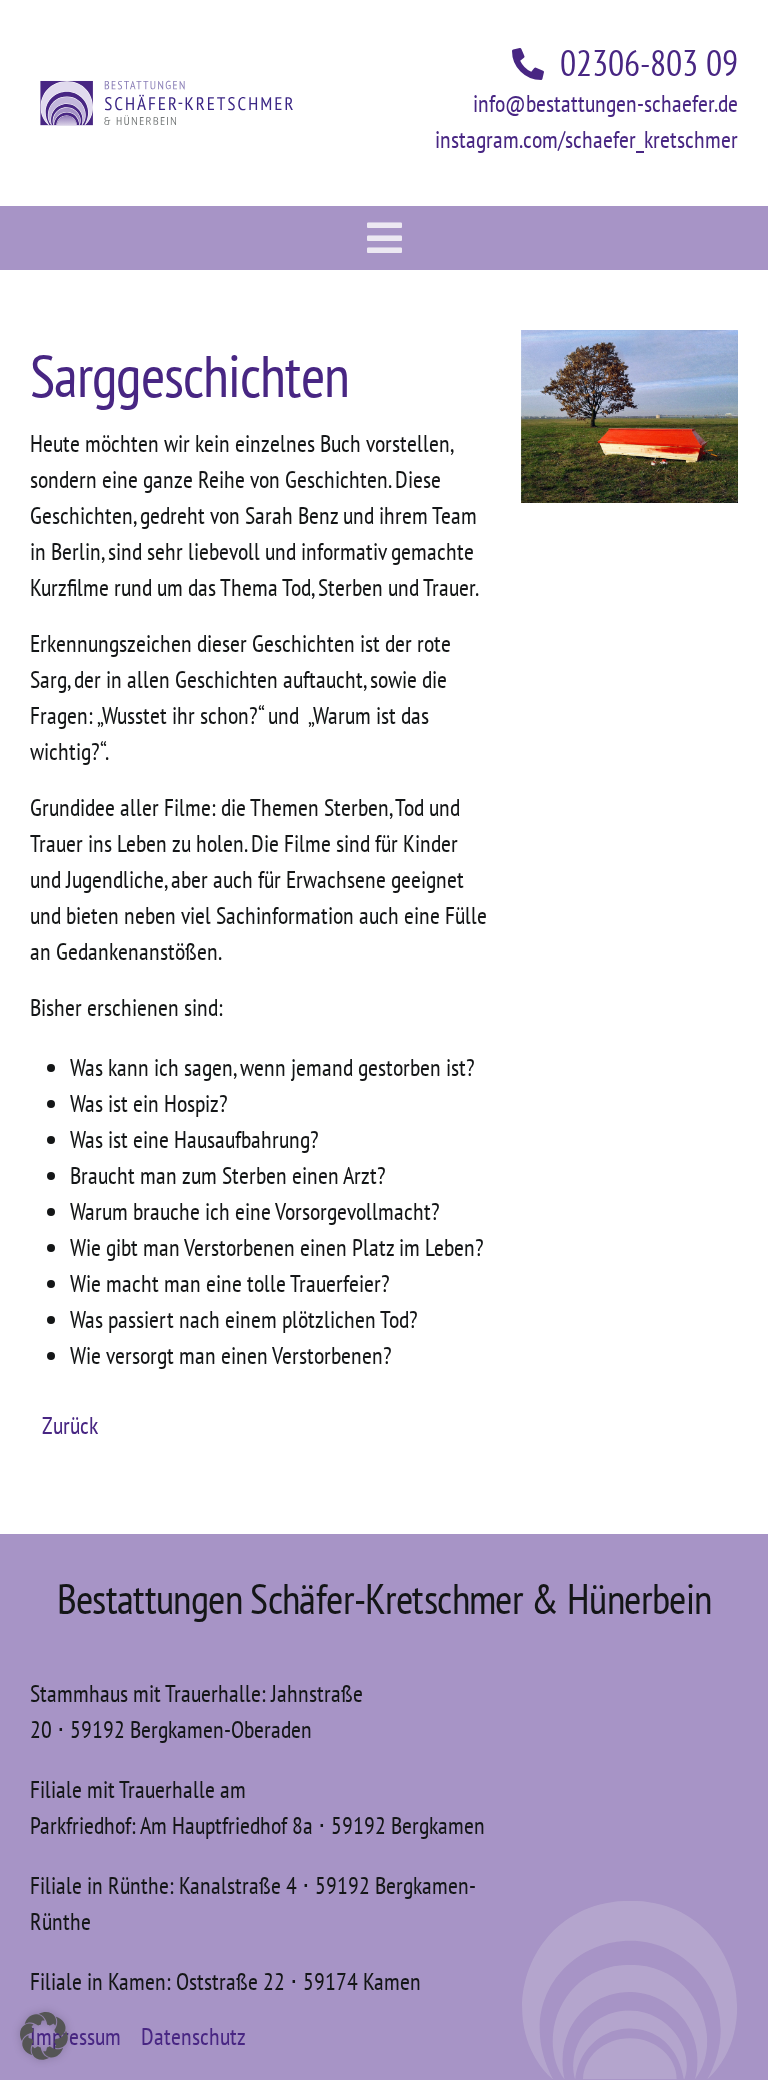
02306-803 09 (649, 62)
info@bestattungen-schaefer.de (605, 103)
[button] (44, 2036)
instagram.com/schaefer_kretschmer (586, 139)
